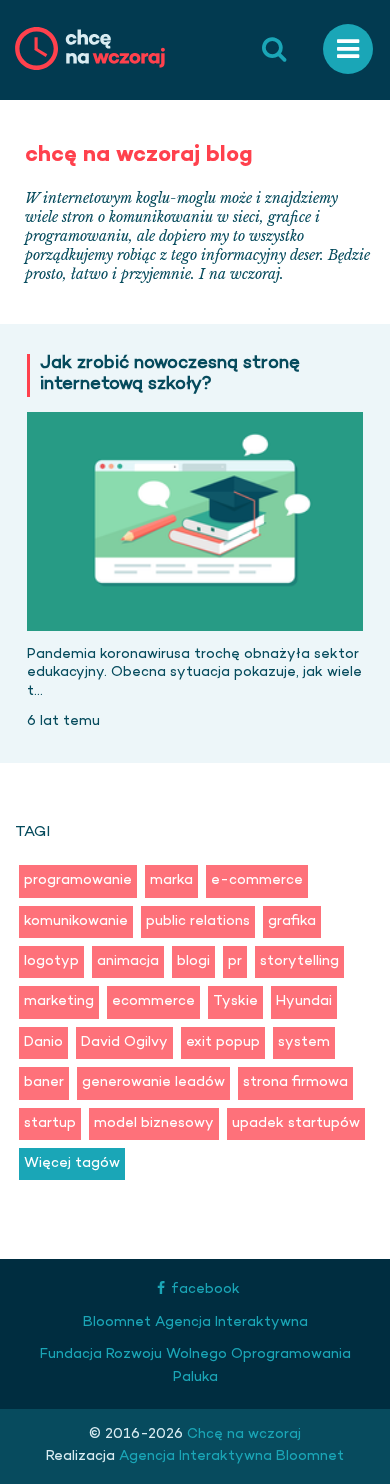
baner (44, 1082)
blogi (193, 961)
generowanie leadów (153, 1082)
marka (171, 880)
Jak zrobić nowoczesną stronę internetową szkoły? (170, 375)
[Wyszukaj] (274, 50)
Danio (43, 1042)
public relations (198, 921)
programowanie (78, 880)
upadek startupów (296, 1123)
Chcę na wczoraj (242, 1434)
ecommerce (153, 1001)
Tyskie (235, 1001)
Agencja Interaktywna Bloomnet (229, 1456)
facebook (205, 1289)
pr (235, 961)
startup (50, 1123)
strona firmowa (295, 1082)
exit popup (223, 1042)
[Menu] (348, 49)
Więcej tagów (72, 1163)
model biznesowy (154, 1123)
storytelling (299, 961)
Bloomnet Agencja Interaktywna (195, 1322)
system (304, 1042)
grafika (292, 921)
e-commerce (257, 880)
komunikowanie (76, 921)
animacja (128, 961)
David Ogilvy (124, 1042)
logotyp (51, 961)
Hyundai (304, 1001)
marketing (59, 1001)
